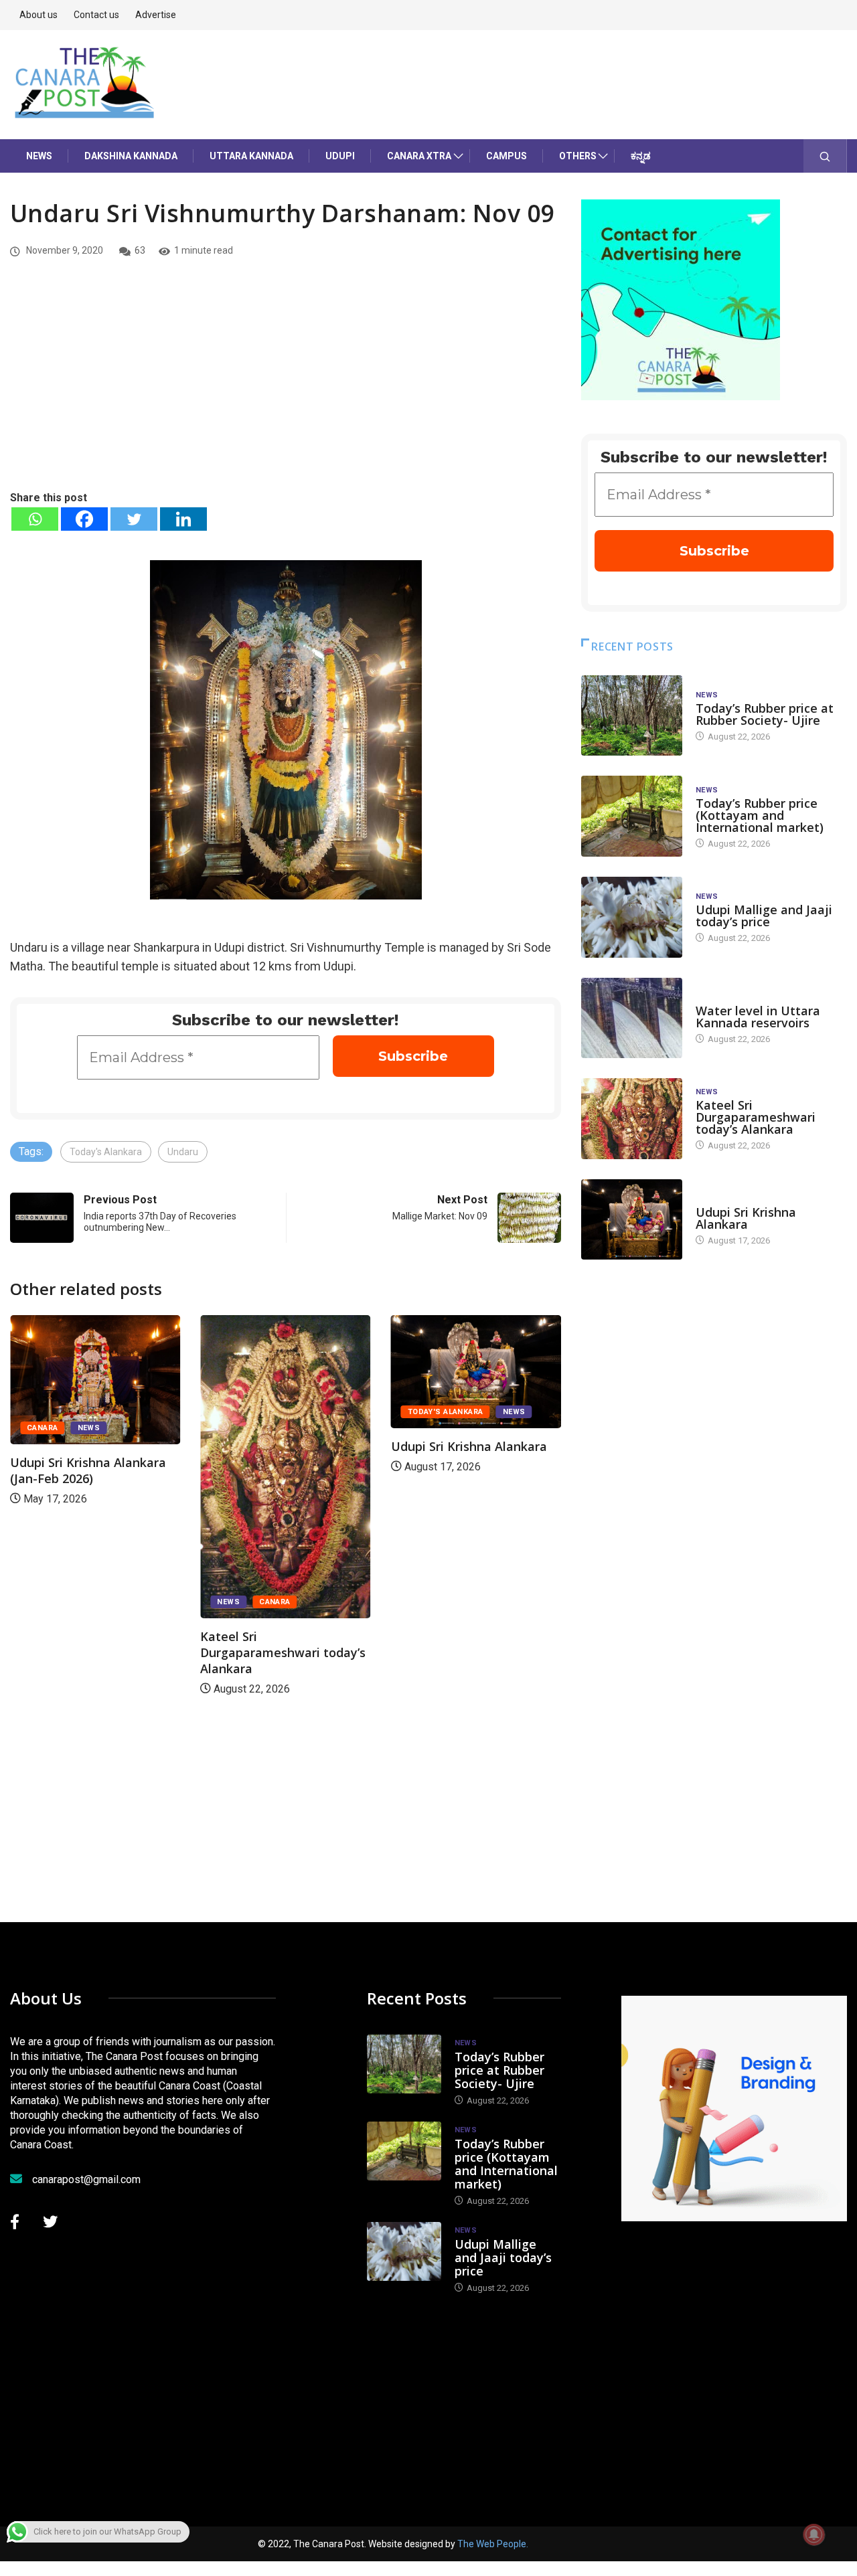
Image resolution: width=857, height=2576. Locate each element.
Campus (507, 156)
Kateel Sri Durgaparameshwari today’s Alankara (283, 1652)
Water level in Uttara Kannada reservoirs (758, 1017)
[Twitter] (134, 519)
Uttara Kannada (251, 156)
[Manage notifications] (814, 2535)
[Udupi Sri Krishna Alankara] (632, 1220)
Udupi (340, 156)
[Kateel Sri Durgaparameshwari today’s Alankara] (632, 1119)
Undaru (183, 1152)
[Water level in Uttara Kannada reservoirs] (632, 1018)
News (39, 156)
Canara (43, 1428)
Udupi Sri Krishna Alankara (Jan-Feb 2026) (88, 1470)
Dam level (717, 998)
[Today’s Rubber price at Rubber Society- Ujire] (632, 716)
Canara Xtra (419, 156)
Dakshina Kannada (131, 156)
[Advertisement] (286, 389)
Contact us (96, 15)
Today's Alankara (106, 1152)
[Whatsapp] (35, 519)
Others (578, 156)
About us (38, 15)
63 (140, 250)
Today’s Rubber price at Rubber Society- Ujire (765, 714)
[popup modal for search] (825, 156)
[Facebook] (84, 519)
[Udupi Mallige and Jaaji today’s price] (632, 917)
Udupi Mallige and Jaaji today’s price (764, 916)
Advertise (156, 15)
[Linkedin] (183, 519)
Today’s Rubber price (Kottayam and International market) (760, 815)
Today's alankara (446, 1412)
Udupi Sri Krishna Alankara (469, 1446)
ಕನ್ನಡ (641, 156)
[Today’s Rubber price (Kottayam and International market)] (632, 816)
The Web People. (493, 2544)
